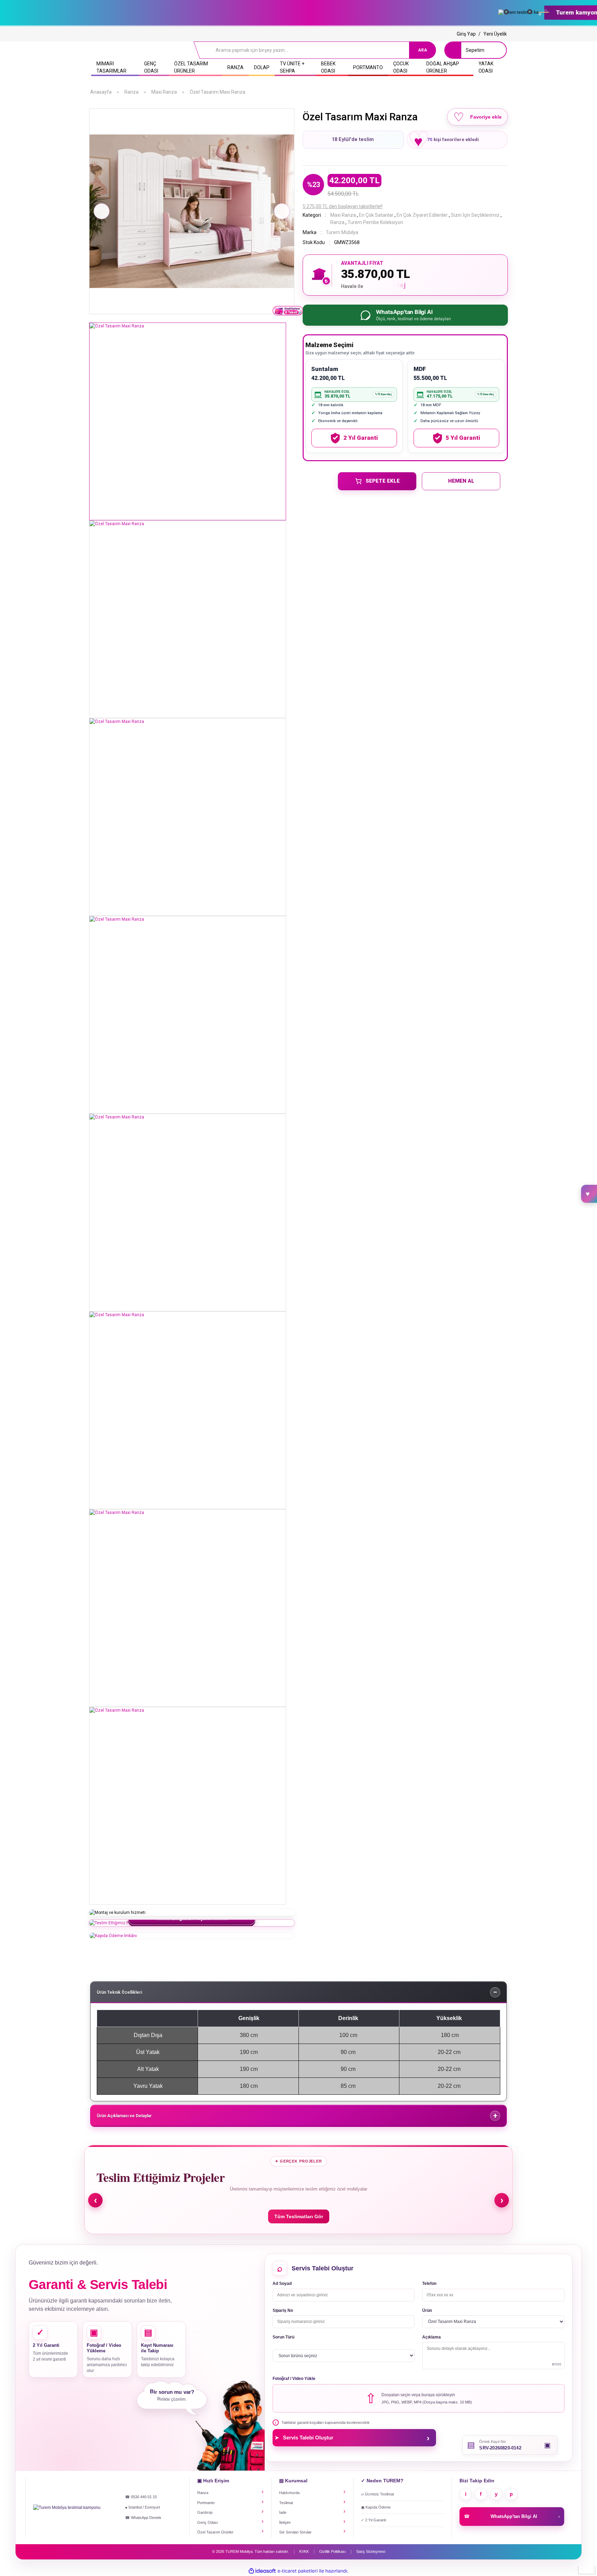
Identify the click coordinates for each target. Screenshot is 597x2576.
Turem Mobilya (342, 232)
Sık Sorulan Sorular (295, 2532)
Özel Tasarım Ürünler (215, 2532)
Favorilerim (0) (589, 1194)
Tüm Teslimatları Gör (299, 2216)
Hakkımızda (289, 2493)
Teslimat (286, 2503)
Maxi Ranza (343, 215)
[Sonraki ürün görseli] (282, 211)
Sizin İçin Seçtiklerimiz (475, 215)
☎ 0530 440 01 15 (141, 2497)
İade (283, 2512)
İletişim (285, 2522)
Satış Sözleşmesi (371, 2551)
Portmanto (206, 2503)
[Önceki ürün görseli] (102, 211)
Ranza (337, 222)
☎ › (512, 2516)
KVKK (304, 2551)
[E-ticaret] (298, 2571)
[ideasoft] (262, 2571)
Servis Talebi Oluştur (352, 2438)
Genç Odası (208, 2522)
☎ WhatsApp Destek (143, 2518)
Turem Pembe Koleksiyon (375, 222)
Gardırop (205, 2512)
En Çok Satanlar (376, 215)
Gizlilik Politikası (333, 2551)
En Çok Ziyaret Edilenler (422, 215)
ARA (423, 50)
